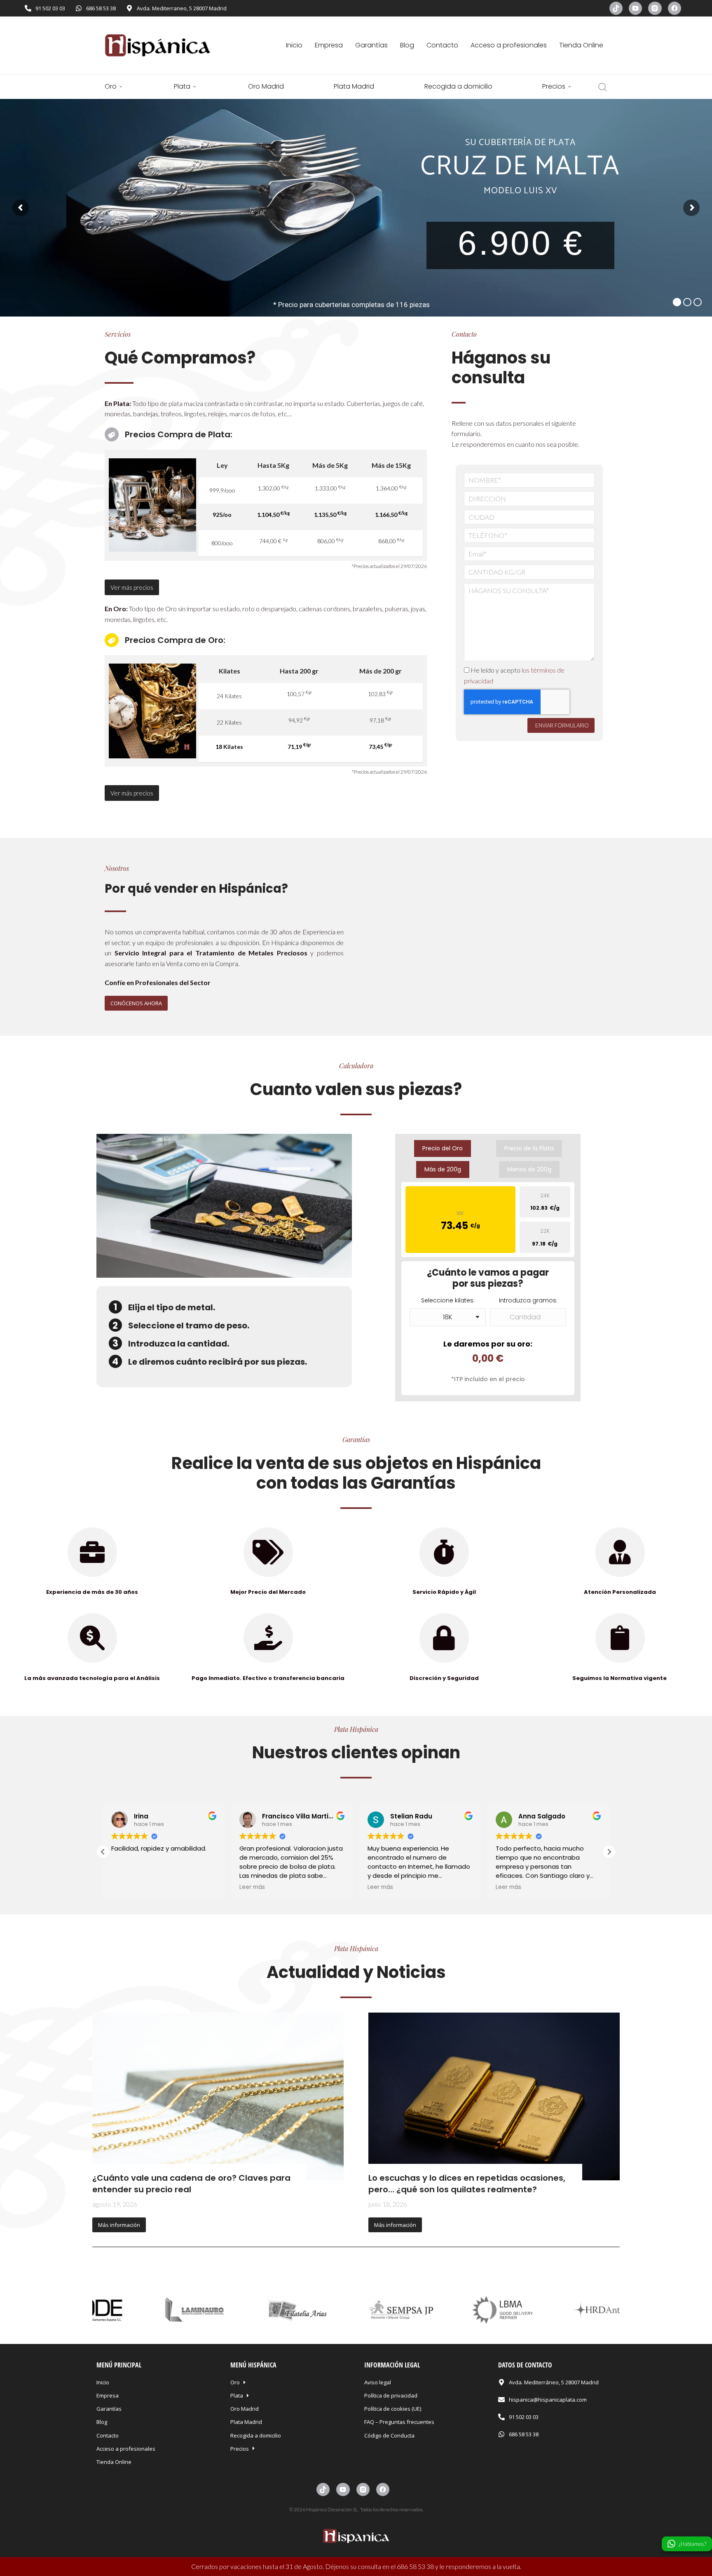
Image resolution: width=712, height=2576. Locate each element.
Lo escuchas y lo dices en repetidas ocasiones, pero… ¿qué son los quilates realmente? (467, 2184)
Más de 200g (443, 1169)
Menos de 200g (529, 1169)
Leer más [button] (124, 1887)
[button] (699, 1021)
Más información (119, 2225)
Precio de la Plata (529, 1148)
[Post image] (218, 2096)
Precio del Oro (443, 1148)
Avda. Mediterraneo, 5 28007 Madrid (182, 8)
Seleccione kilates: (448, 1300)
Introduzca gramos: (528, 1300)
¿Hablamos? (692, 2544)
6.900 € (521, 243)
